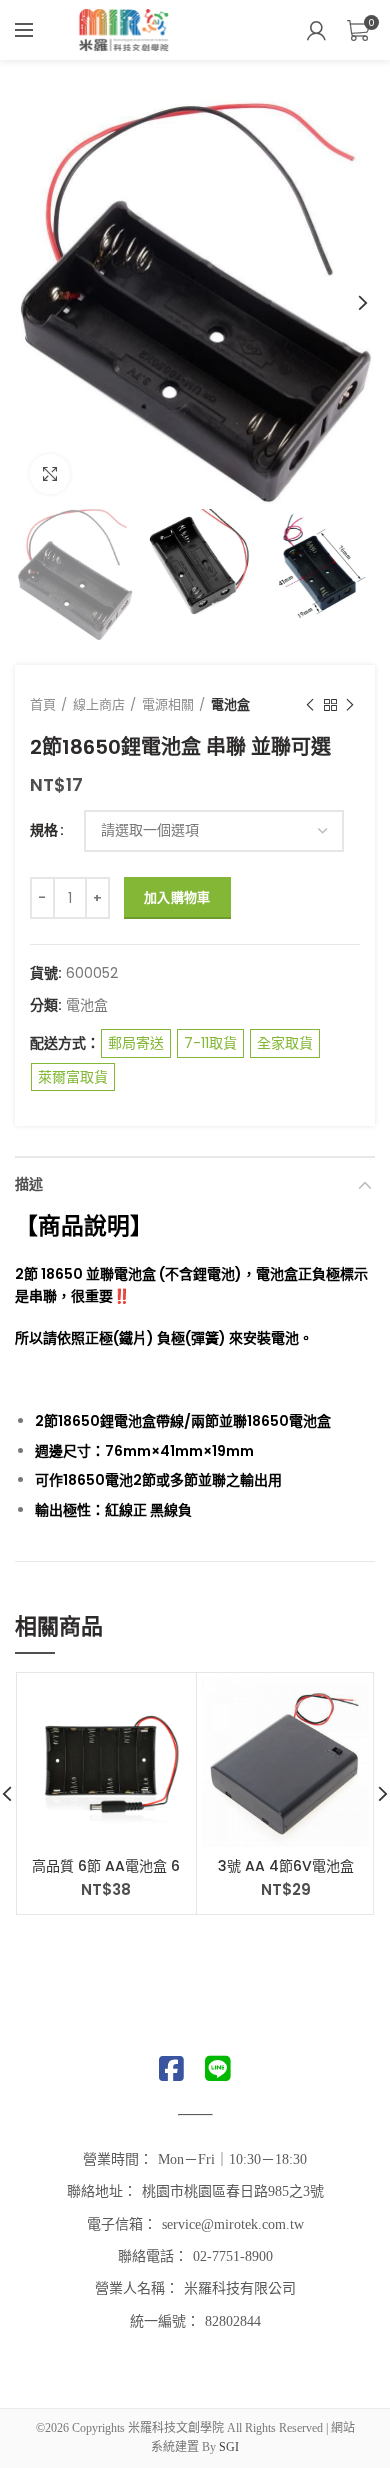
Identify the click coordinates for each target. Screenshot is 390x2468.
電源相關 (168, 704)
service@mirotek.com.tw (233, 2224)
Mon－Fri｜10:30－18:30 (232, 2159)
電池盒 (230, 704)
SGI (229, 2447)
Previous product (310, 705)
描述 (29, 1184)
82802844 (233, 2321)
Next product (350, 705)
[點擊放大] (50, 474)
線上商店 (99, 704)
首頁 (43, 704)
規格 (44, 830)
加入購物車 (177, 897)
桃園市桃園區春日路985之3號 (233, 2191)
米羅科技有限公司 (240, 2288)
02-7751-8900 (233, 2256)
